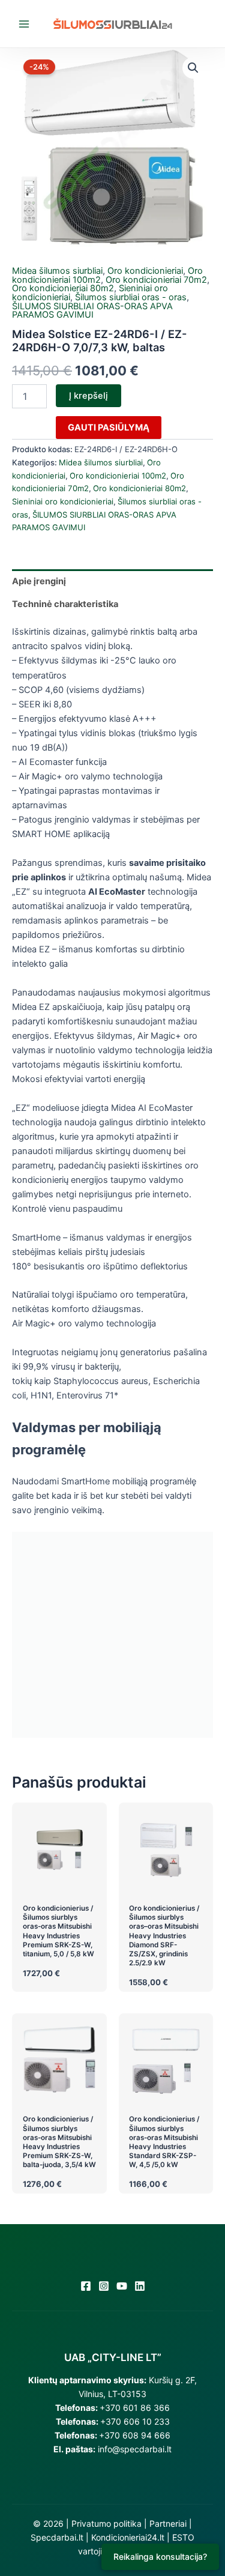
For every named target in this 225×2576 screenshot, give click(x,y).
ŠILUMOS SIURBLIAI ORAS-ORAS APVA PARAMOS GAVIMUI (92, 311)
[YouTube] (122, 2286)
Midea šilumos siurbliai (57, 271)
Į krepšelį (88, 396)
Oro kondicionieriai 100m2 (118, 476)
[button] (193, 68)
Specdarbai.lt (57, 2537)
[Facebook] (86, 2286)
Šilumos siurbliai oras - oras (131, 297)
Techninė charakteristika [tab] (65, 604)
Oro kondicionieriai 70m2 (156, 280)
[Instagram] (104, 2286)
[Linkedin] (140, 2286)
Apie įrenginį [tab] (39, 581)
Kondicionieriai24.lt (128, 2537)
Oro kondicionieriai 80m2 (63, 288)
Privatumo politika (106, 2523)
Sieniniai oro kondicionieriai (63, 501)
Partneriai (168, 2523)
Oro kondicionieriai (145, 271)
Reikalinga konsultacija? (160, 2556)
